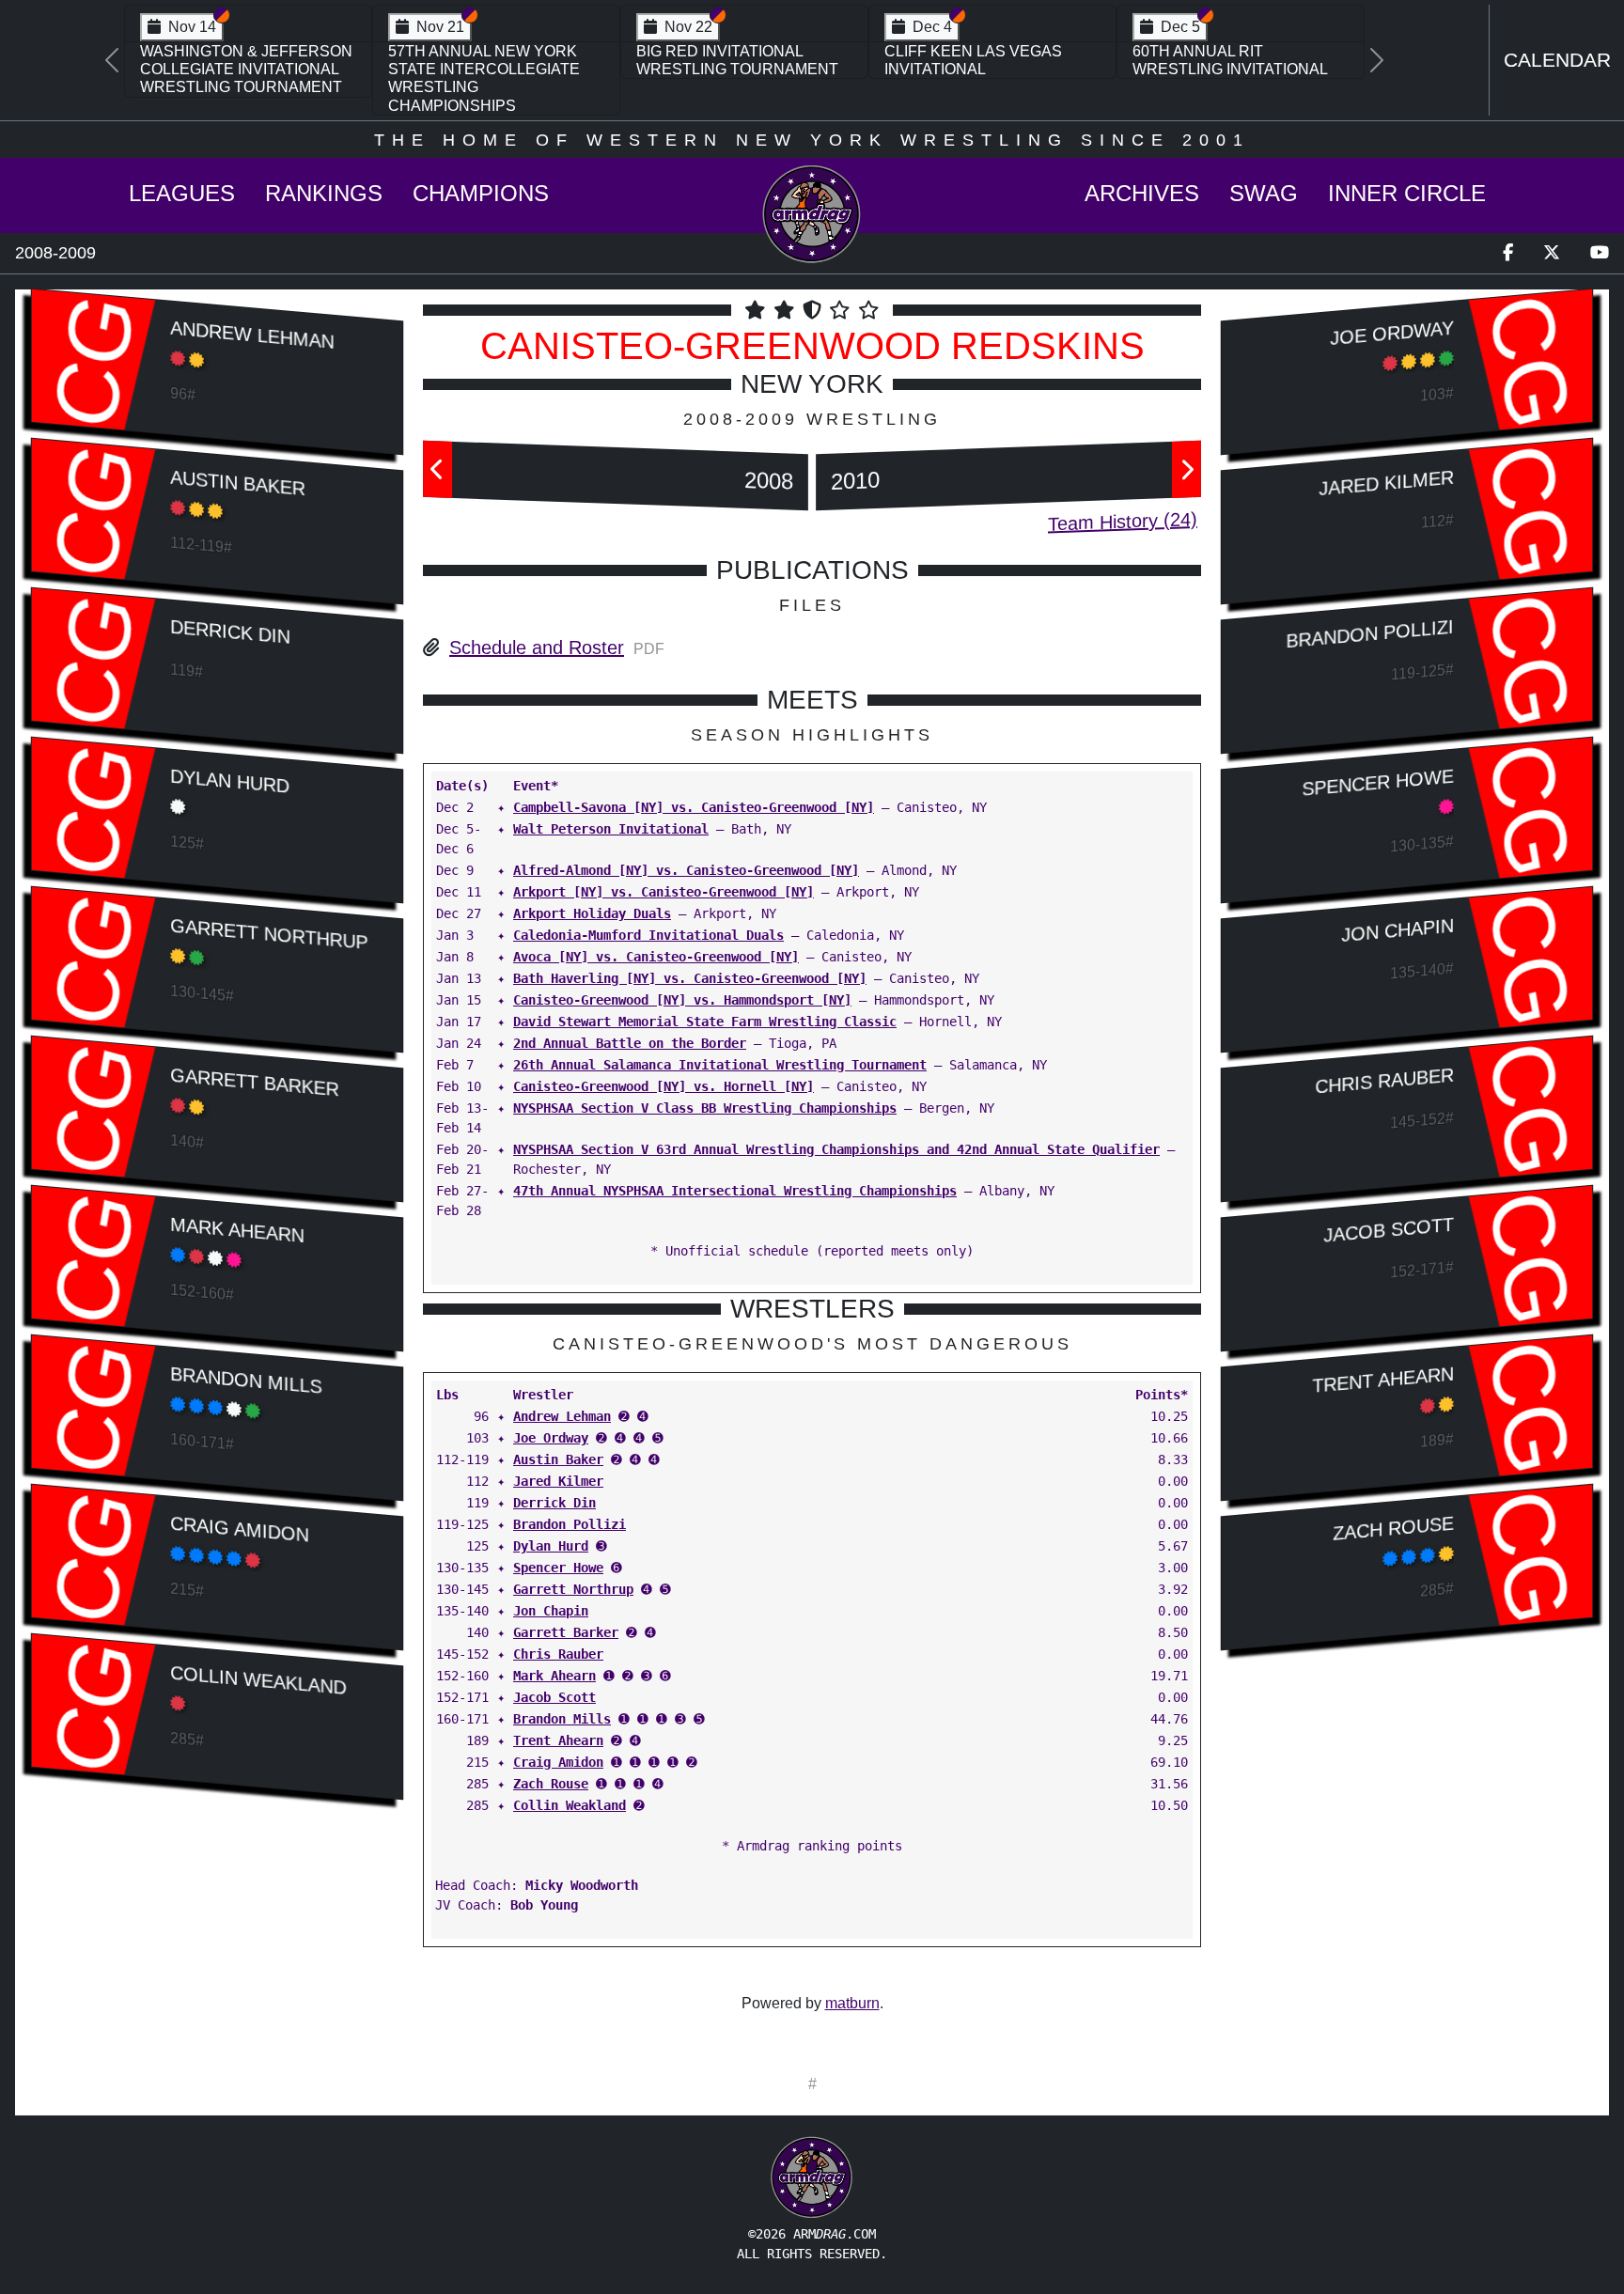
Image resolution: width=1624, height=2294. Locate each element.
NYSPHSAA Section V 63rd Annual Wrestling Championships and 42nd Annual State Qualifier (836, 1149)
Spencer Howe (558, 1568)
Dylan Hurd (230, 780)
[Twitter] (1552, 253)
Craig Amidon (239, 1529)
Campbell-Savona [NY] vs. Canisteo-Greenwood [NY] (694, 807)
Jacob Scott (554, 1697)
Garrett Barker (254, 1082)
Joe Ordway (551, 1438)
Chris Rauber (558, 1654)
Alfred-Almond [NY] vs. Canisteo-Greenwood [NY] (686, 870)
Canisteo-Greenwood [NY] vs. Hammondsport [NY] (682, 1000)
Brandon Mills (246, 1380)
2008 (769, 481)
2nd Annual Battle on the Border (630, 1043)
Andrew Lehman (252, 334)
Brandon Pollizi (570, 1524)
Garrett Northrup (269, 933)
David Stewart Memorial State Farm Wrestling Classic (705, 1022)
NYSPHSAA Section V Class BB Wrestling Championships (705, 1108)
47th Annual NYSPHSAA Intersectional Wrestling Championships (735, 1191)
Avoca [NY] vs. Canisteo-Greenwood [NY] (656, 957)
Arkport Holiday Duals (592, 913)
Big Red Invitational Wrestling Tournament (737, 60)
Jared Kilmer (558, 1481)
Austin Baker (237, 483)
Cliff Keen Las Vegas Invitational (973, 60)
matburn (852, 2003)
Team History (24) (1123, 522)
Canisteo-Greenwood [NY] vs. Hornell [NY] (664, 1086)
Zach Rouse (551, 1784)
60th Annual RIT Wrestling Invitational (1230, 60)
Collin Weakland (258, 1679)
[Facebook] (1508, 253)
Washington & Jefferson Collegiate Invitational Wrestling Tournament (246, 69)
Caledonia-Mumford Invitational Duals (648, 935)
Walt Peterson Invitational (611, 829)
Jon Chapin (551, 1611)
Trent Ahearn (558, 1740)
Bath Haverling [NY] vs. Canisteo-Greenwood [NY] (690, 978)
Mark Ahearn (237, 1229)
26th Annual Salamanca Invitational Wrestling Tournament (720, 1065)
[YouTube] (1600, 253)
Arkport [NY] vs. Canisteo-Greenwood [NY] (664, 892)
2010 (855, 481)
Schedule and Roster (537, 648)
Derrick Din (230, 631)
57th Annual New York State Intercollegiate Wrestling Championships (484, 78)
